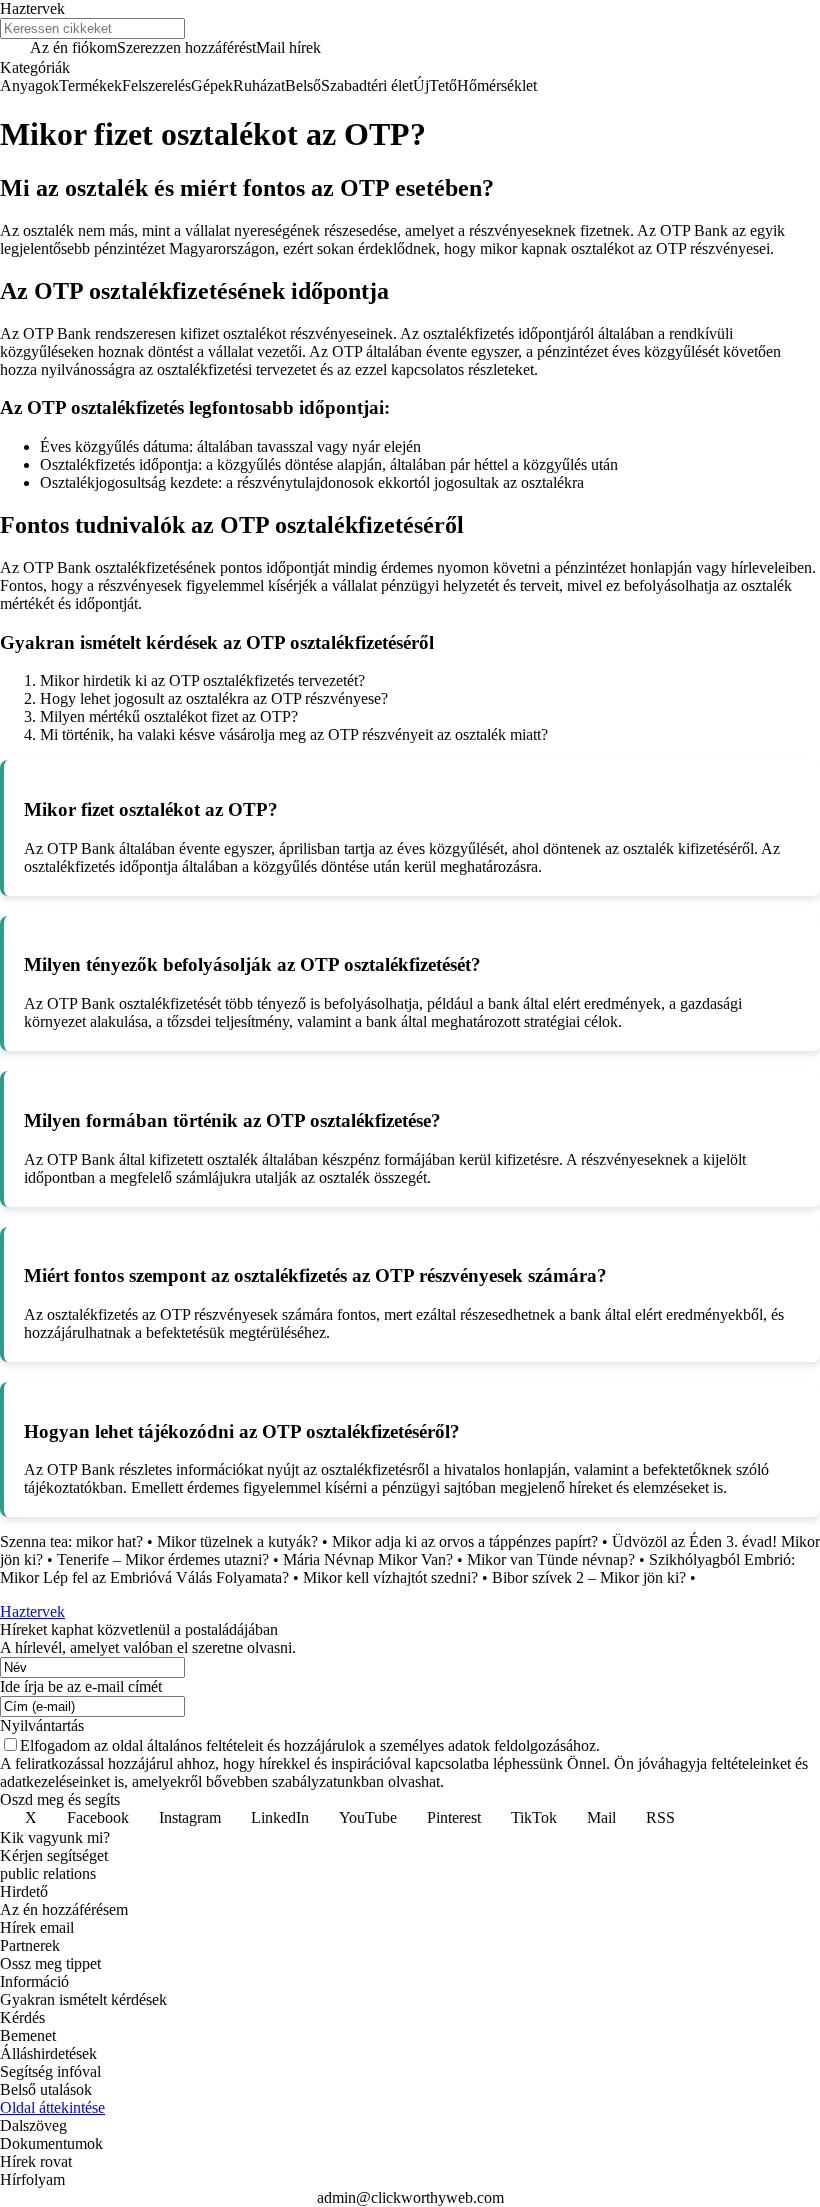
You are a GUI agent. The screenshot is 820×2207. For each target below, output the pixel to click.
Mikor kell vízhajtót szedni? (390, 1577)
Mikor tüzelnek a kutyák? (237, 1541)
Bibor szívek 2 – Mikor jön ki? (589, 1577)
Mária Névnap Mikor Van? (368, 1559)
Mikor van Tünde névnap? (551, 1559)
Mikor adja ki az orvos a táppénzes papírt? (465, 1541)
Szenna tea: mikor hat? (71, 1541)
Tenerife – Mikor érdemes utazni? (163, 1559)
